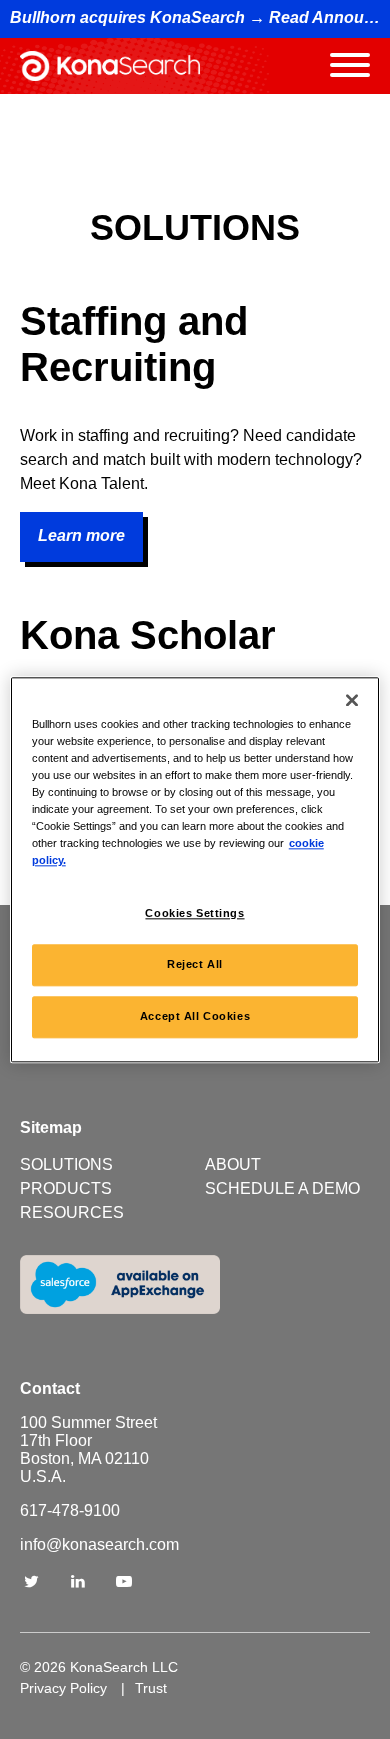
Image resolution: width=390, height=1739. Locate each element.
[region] (195, 869)
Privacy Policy (63, 1688)
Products (66, 1188)
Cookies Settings (194, 913)
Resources (72, 1212)
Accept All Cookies (195, 1016)
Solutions (66, 1164)
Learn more (81, 535)
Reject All (195, 964)
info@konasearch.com (99, 1544)
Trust (151, 1688)
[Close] (352, 700)
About (233, 1164)
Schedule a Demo (282, 1188)
